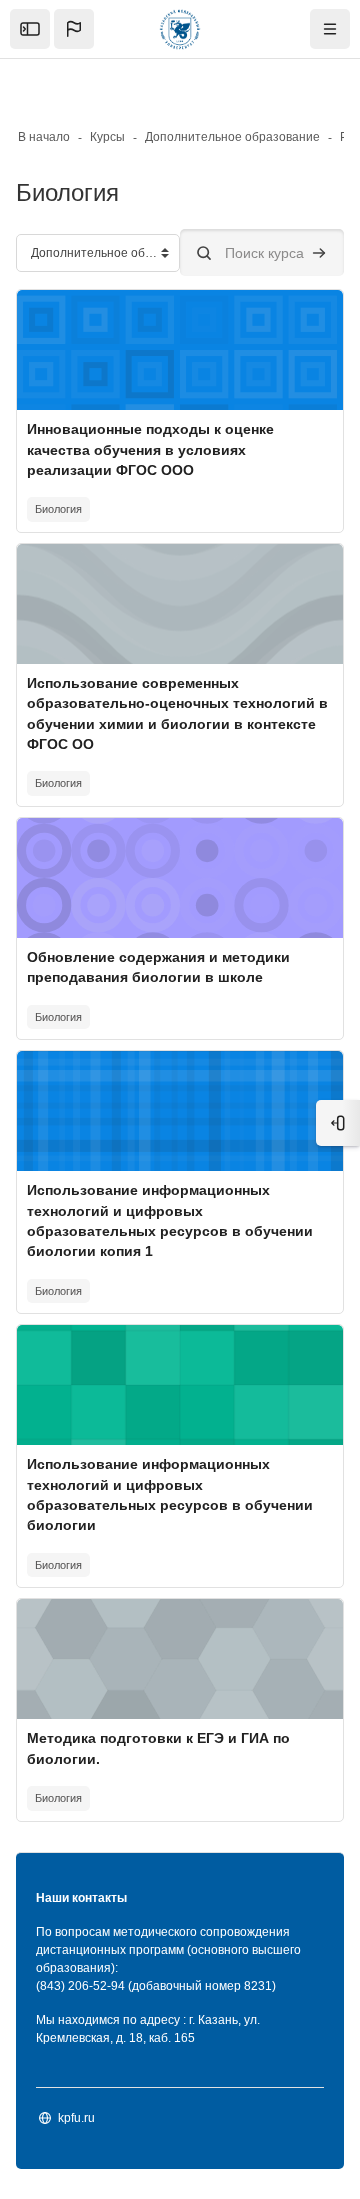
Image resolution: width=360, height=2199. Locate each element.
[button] (74, 29)
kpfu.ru (76, 2118)
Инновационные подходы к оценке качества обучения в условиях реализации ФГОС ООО (150, 450)
